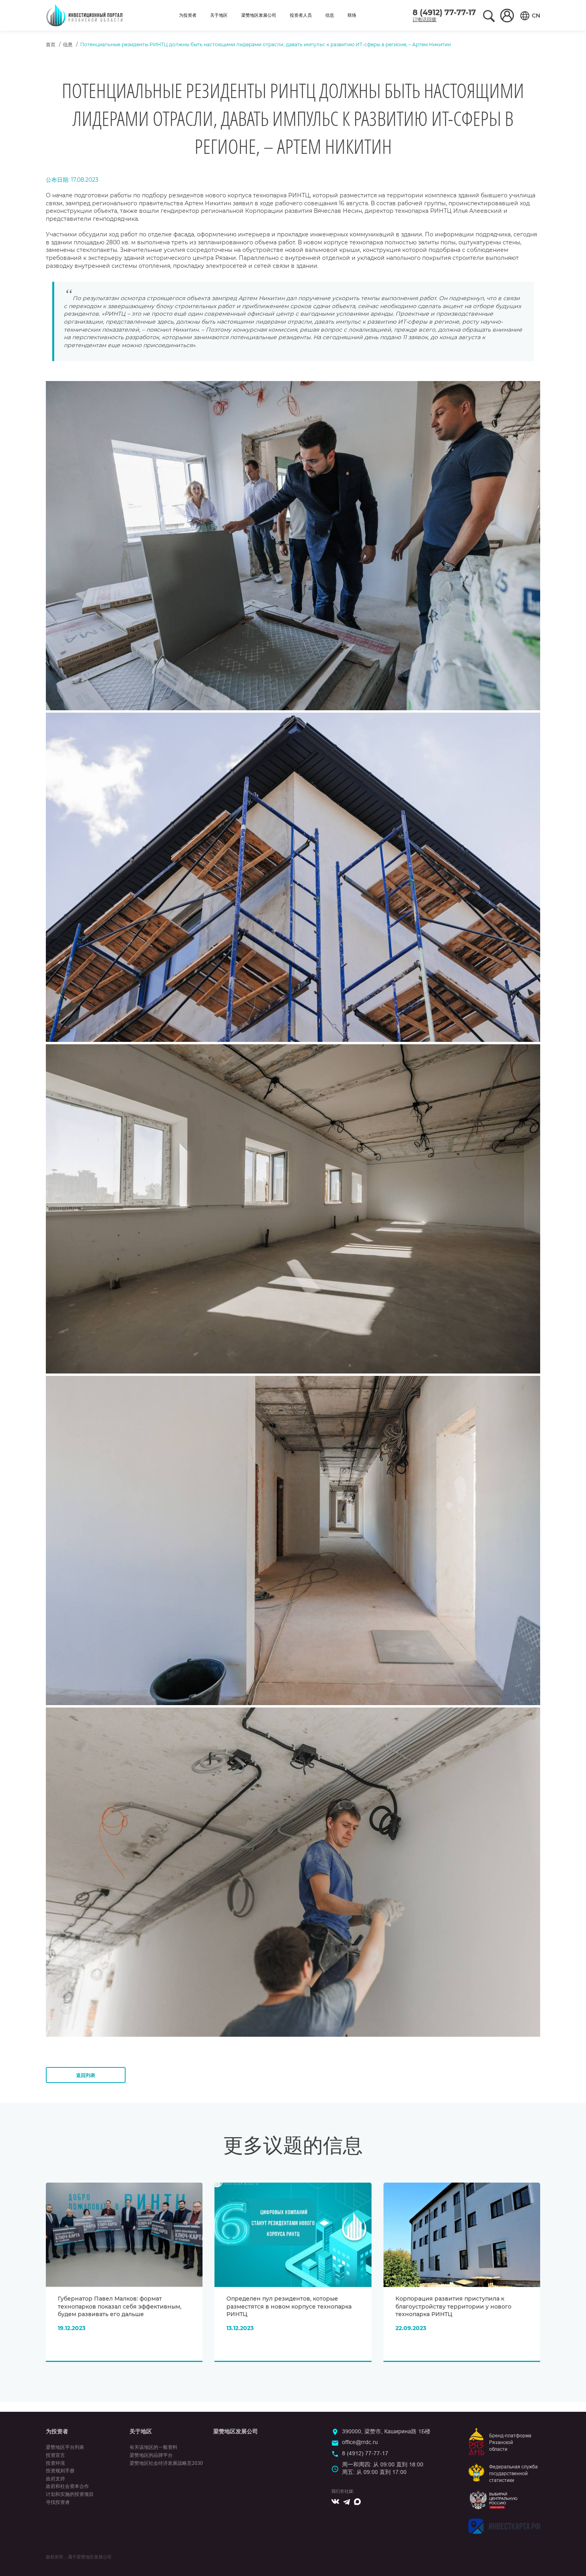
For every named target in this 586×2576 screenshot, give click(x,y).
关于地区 (219, 15)
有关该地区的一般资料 (153, 2447)
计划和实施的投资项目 (70, 2494)
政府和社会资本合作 (67, 2486)
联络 (352, 15)
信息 (330, 15)
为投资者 (188, 15)
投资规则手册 (60, 2471)
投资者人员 (301, 15)
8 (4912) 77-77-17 (444, 13)
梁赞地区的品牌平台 (151, 2455)
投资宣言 (55, 2455)
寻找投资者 (58, 2502)
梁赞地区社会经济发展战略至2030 (166, 2463)
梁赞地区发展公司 (259, 15)
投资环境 (55, 2463)
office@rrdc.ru (360, 2442)
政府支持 (55, 2479)
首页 (51, 44)
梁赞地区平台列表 (65, 2447)
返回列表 (86, 2075)
